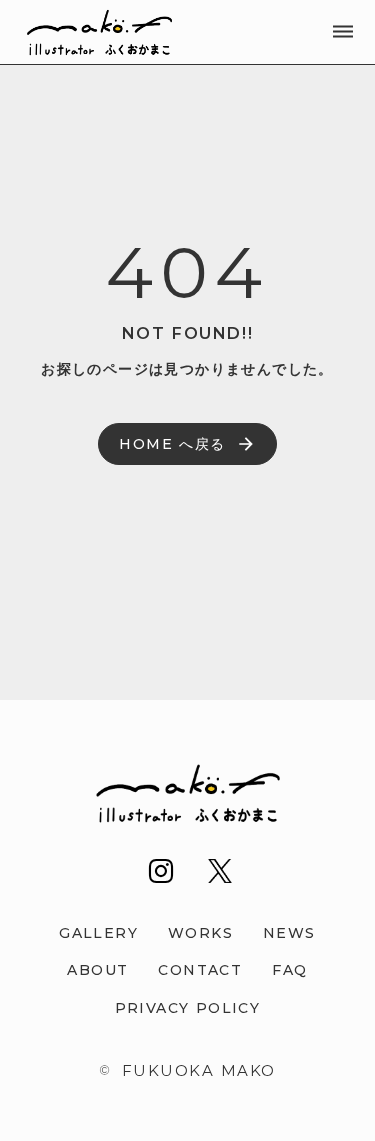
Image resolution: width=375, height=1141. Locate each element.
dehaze (343, 32)
